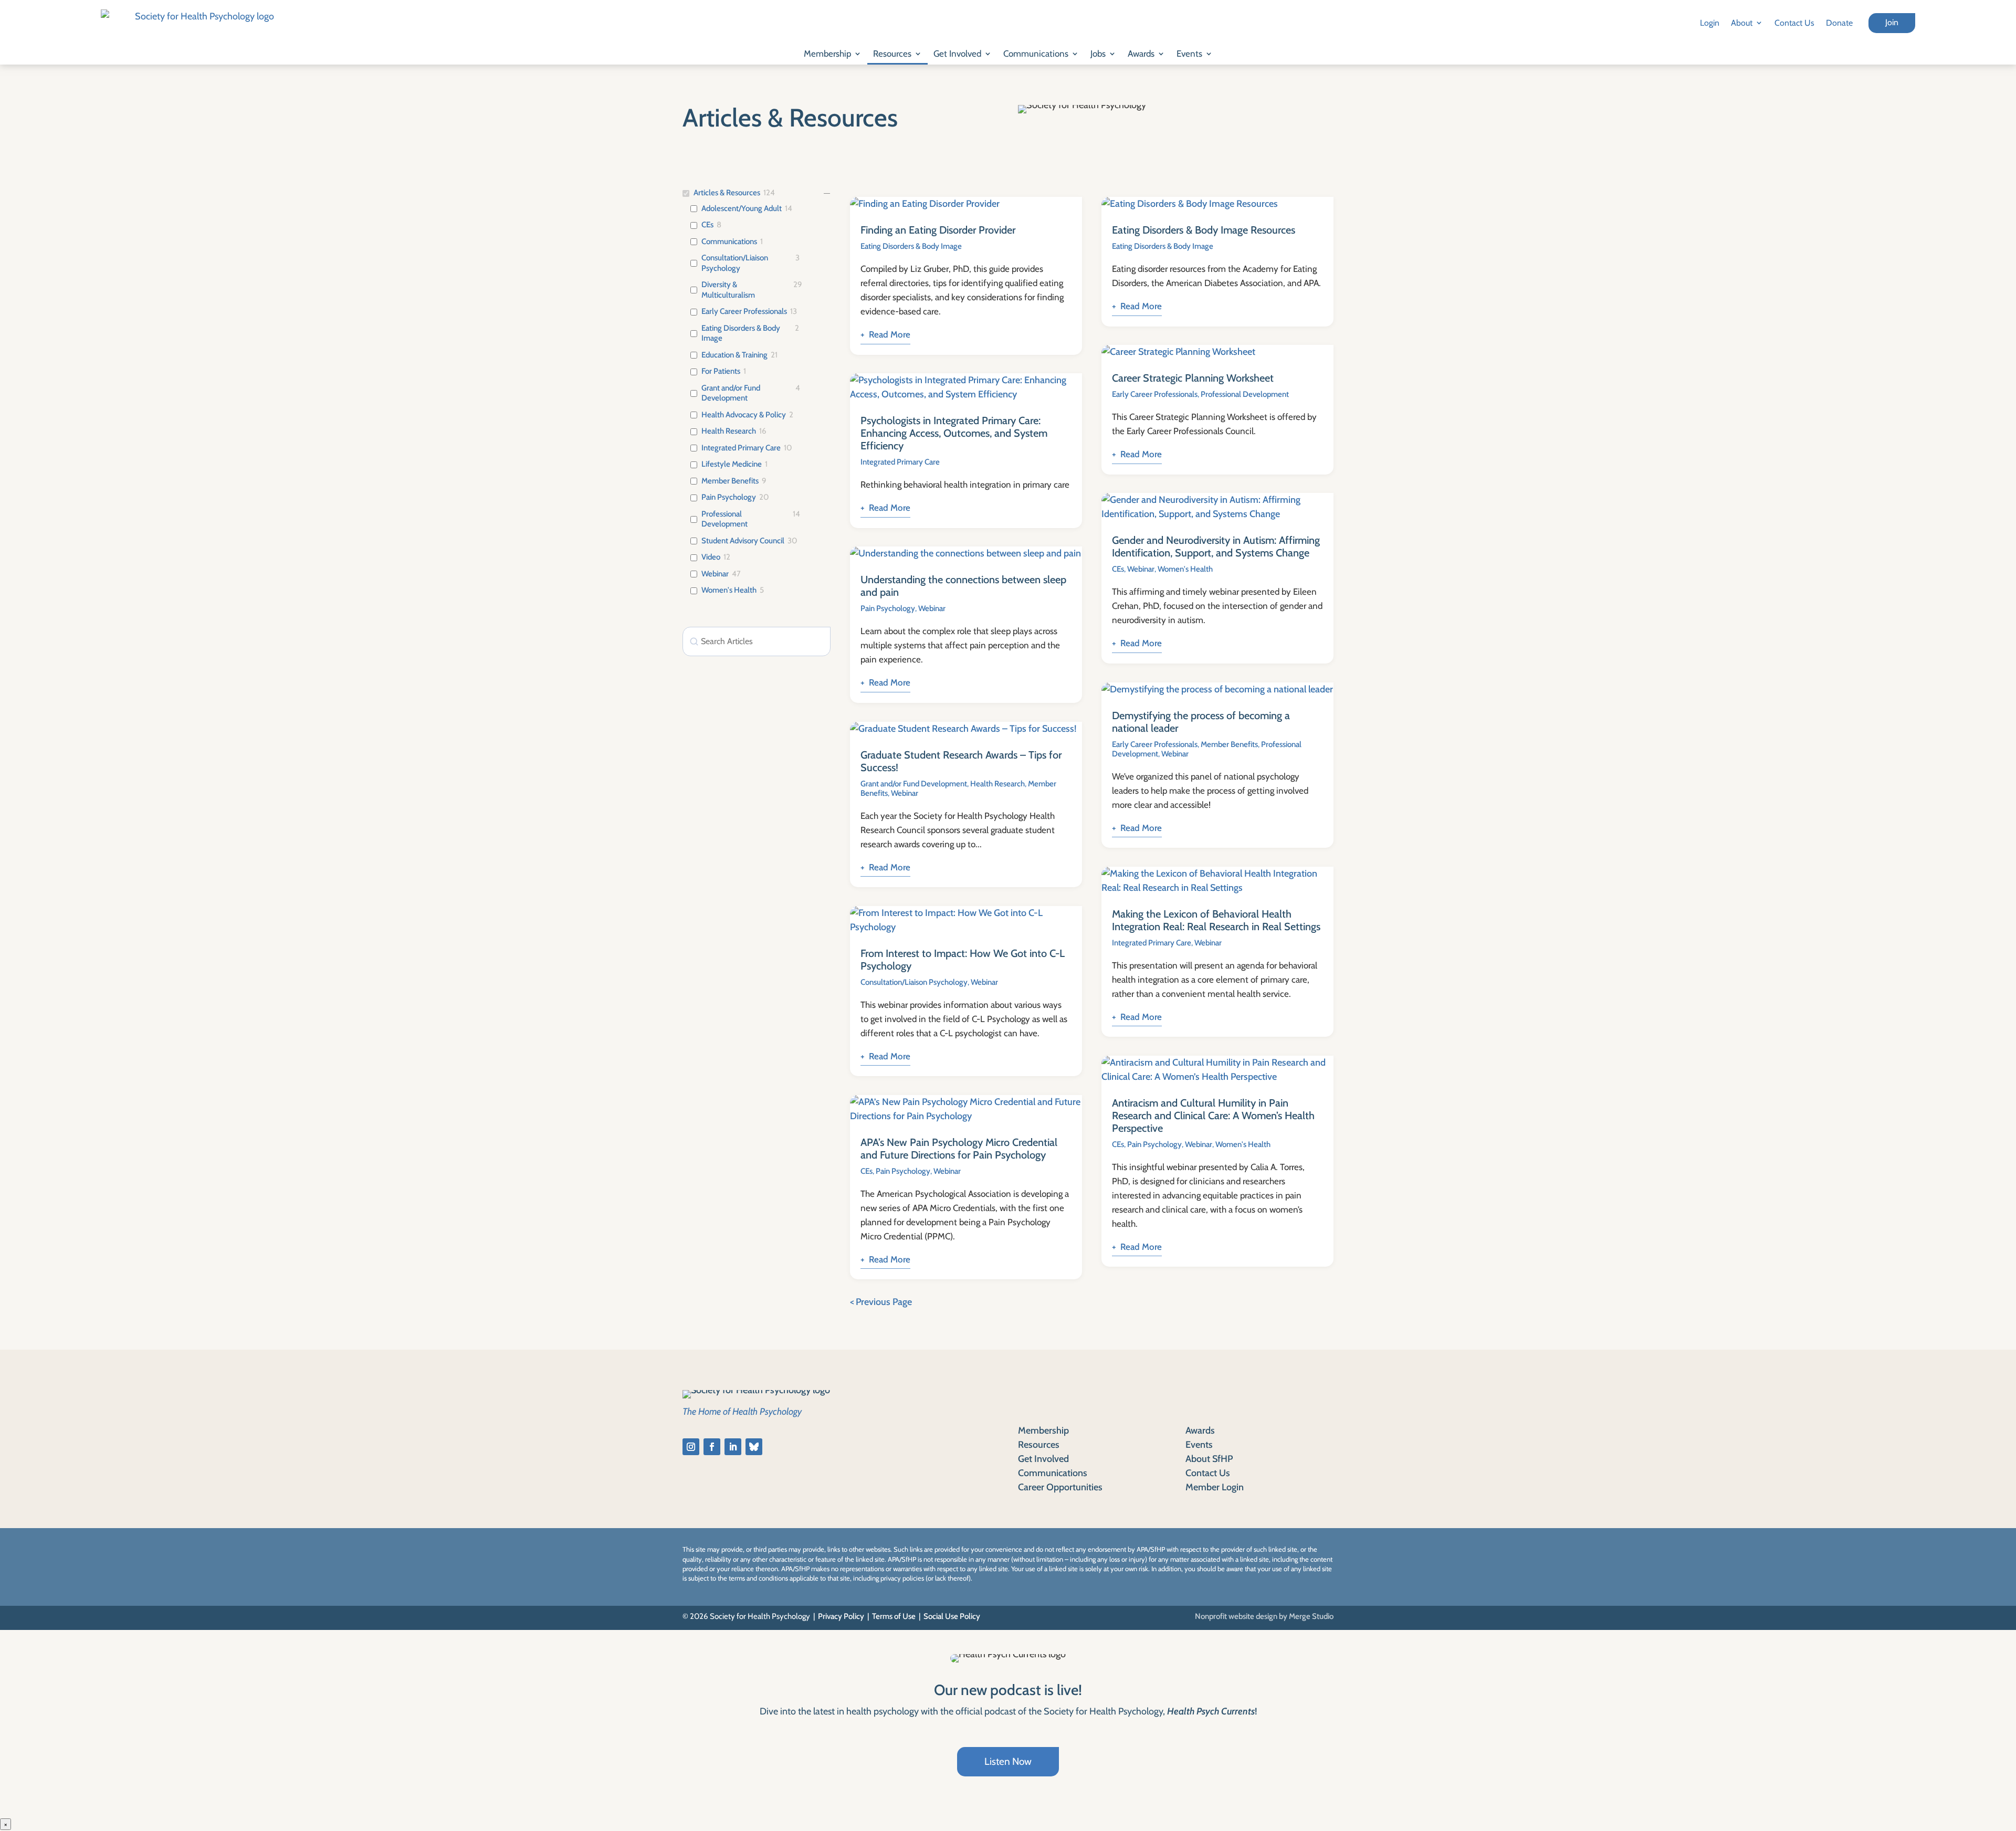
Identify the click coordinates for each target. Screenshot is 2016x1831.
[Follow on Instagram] (691, 1447)
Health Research (729, 431)
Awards (1141, 54)
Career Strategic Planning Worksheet (1193, 378)
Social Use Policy (952, 1616)
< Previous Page (881, 1302)
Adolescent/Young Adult (742, 208)
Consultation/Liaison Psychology (735, 263)
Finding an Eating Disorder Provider (938, 230)
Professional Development (724, 519)
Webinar (715, 574)
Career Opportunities (1060, 1487)
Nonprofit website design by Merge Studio (1264, 1616)
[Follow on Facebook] (712, 1447)
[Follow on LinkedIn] (733, 1447)
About (1742, 23)
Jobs (1098, 54)
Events (1189, 54)
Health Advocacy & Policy (744, 415)
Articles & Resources (727, 193)
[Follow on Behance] (754, 1447)
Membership (827, 54)
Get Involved (957, 54)
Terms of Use (894, 1616)
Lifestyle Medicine (732, 464)
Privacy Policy (841, 1616)
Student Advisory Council (743, 541)
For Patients (721, 371)
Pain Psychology (729, 497)
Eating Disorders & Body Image (741, 333)
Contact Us (1794, 23)
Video (711, 557)
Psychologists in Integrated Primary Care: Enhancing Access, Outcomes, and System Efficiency (954, 433)
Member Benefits (730, 481)
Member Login (1215, 1487)
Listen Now (1008, 1761)
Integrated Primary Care (741, 448)
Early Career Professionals (744, 311)
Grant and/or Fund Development (731, 393)
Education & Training (734, 355)
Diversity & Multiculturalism (728, 290)
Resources (892, 54)
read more (890, 334)
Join (1892, 22)
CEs (707, 225)
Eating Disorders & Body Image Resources (1204, 230)
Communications (1036, 54)
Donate (1839, 23)
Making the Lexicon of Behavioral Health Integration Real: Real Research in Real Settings (1216, 920)
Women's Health (729, 590)
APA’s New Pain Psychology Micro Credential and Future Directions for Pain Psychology (959, 1149)
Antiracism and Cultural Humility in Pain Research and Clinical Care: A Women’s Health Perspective (1213, 1116)
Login (1710, 23)
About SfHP (1209, 1459)
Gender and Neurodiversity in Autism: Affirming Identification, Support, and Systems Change (1216, 546)
